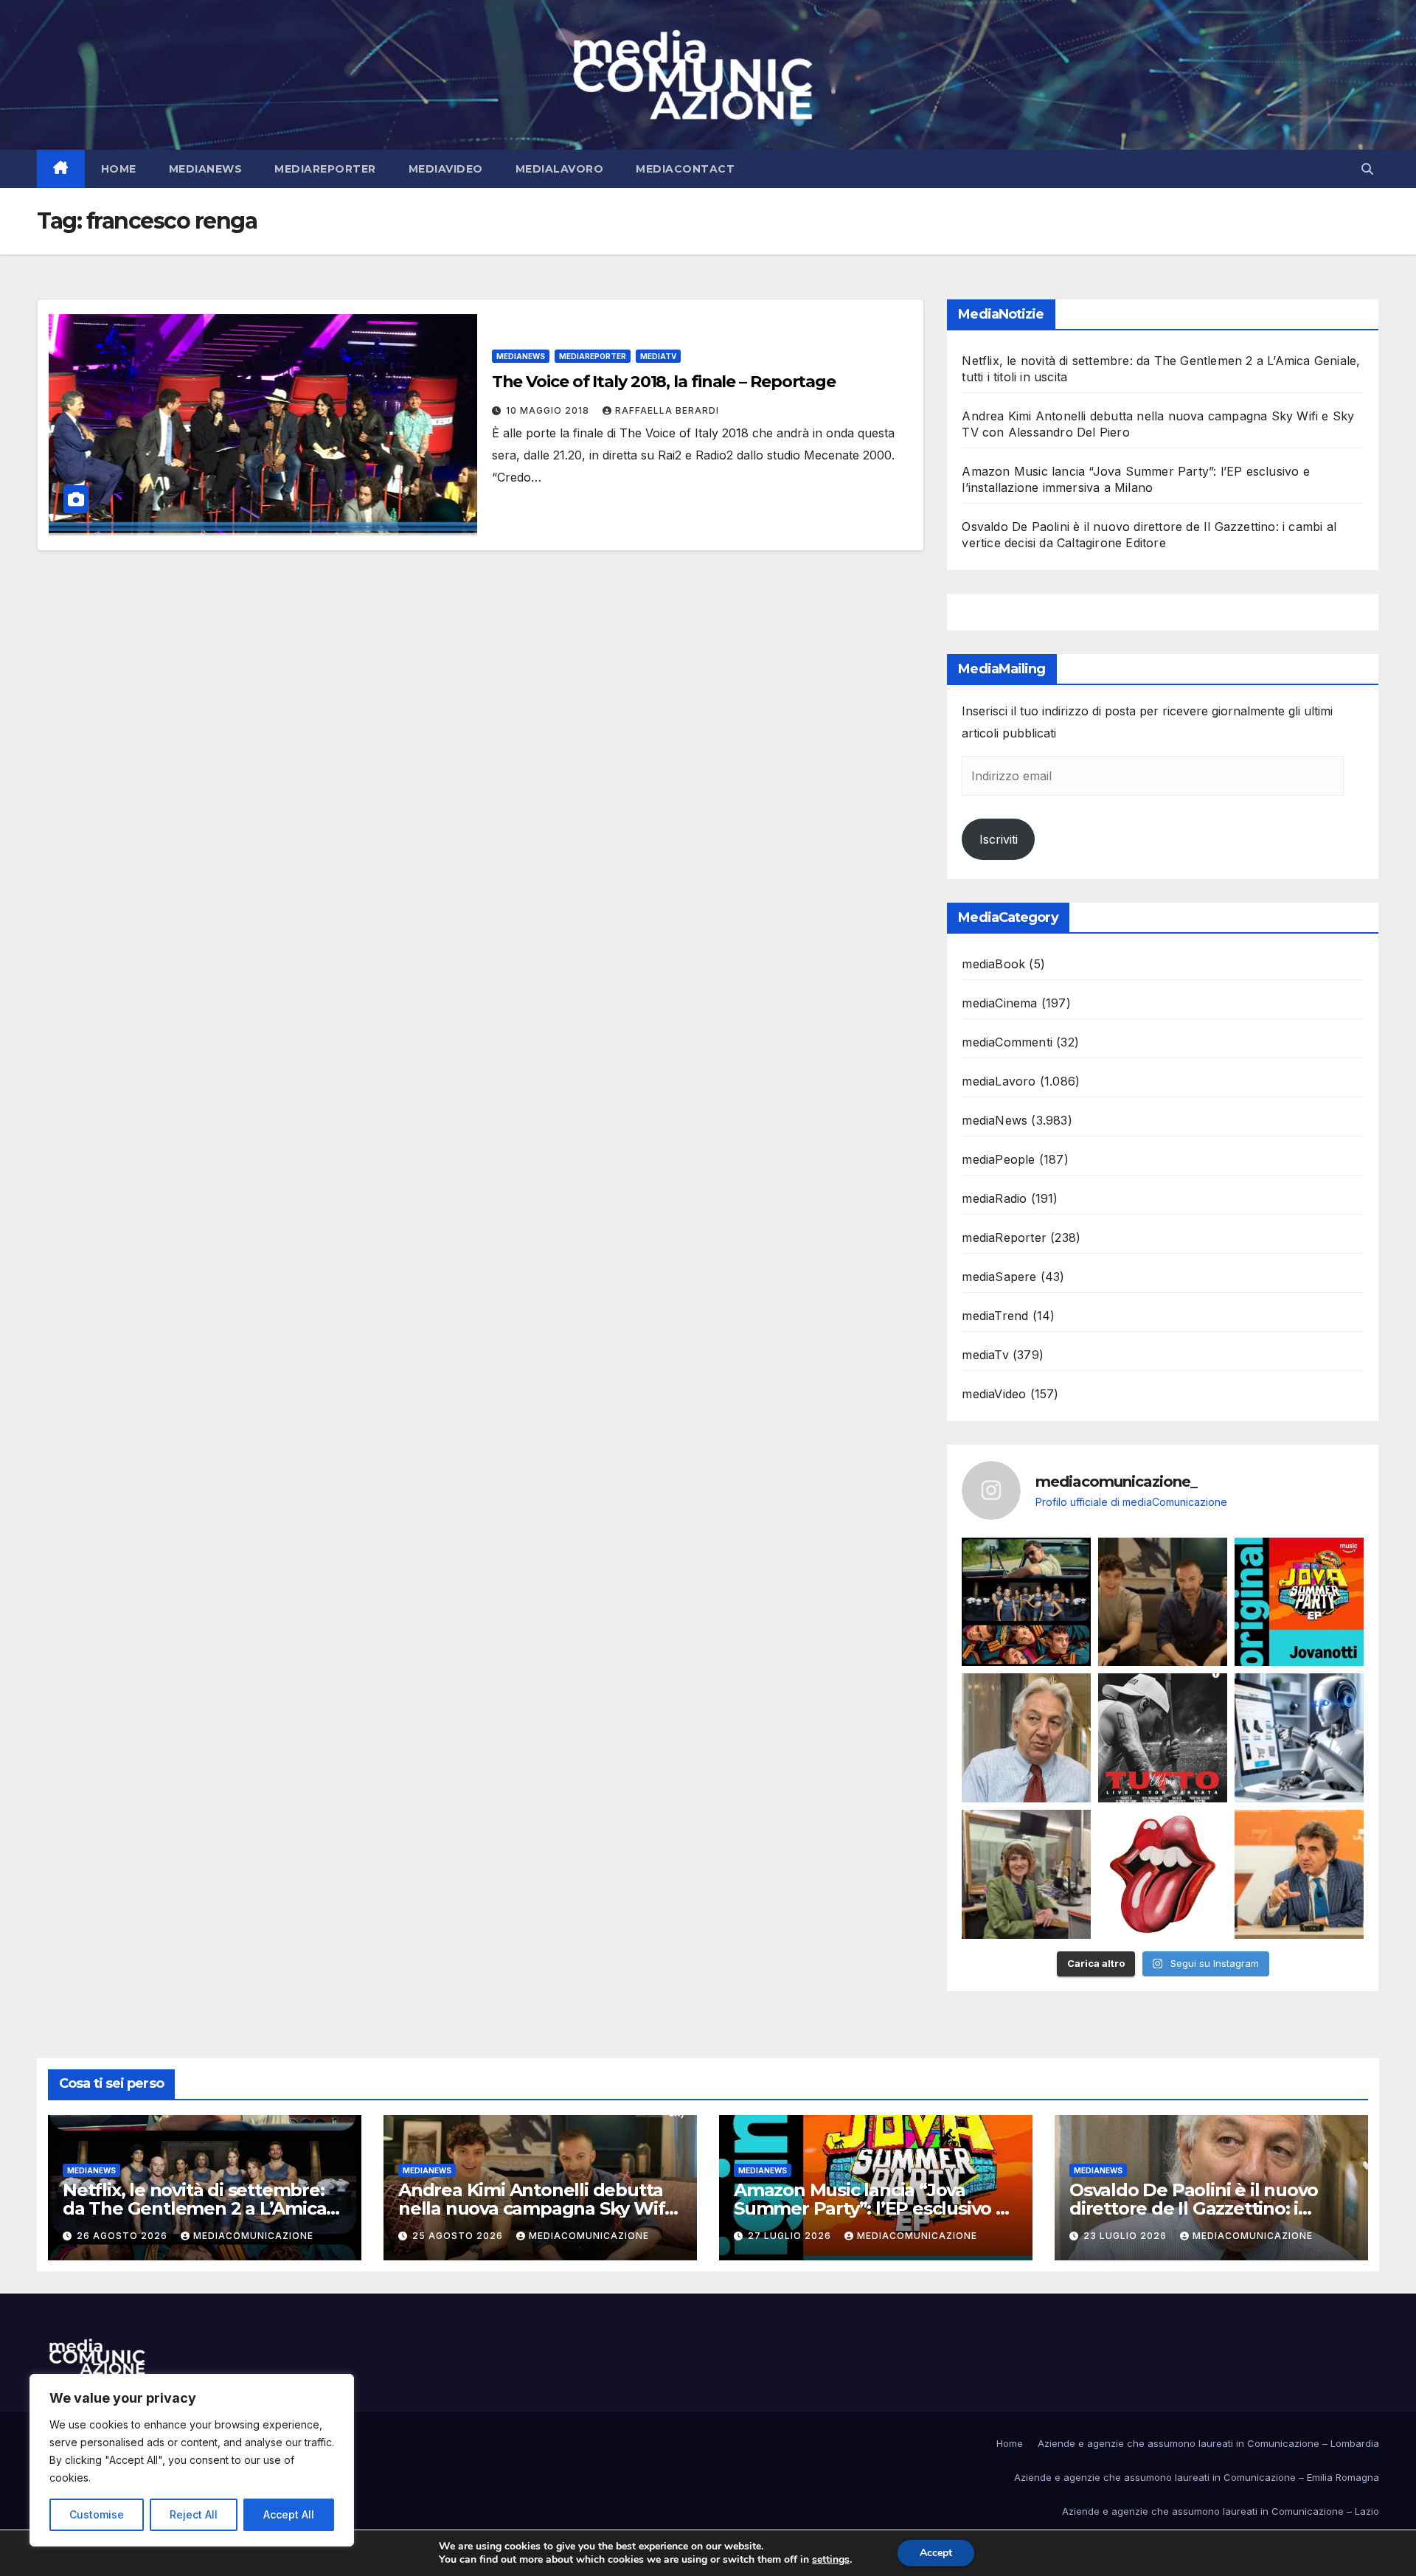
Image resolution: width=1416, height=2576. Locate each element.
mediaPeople (998, 1159)
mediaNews (206, 169)
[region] (192, 2460)
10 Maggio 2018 (549, 410)
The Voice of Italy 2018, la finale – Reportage (664, 382)
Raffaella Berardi (667, 410)
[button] (1367, 169)
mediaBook (993, 964)
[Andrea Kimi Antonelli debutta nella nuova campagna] (1163, 1602)
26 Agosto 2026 (124, 2236)
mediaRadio (994, 1198)
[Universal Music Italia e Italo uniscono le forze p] (1163, 1874)
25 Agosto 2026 (459, 2236)
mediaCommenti (1007, 1042)
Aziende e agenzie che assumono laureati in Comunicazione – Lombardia (1208, 2443)
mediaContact (685, 169)
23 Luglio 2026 (1127, 2236)
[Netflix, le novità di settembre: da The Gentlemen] (1026, 1602)
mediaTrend (995, 1316)
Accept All (289, 2514)
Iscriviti (999, 839)
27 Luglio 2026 (791, 2236)
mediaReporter (325, 169)
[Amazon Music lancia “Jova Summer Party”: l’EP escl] (1299, 1602)
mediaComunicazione (253, 2236)
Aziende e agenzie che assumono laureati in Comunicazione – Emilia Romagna (1197, 2477)
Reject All (194, 2514)
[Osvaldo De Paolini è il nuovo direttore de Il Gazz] (1026, 1738)
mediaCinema (999, 1003)
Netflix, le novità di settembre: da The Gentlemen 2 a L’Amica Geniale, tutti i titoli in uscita (194, 2208)
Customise (97, 2514)
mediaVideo (446, 169)
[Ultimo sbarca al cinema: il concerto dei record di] (1163, 1738)
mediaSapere (999, 1277)
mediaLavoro (560, 169)
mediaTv (658, 356)
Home (119, 169)
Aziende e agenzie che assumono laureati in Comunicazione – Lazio (1221, 2511)
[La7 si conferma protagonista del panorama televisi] (1299, 1874)
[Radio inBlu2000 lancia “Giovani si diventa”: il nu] (1026, 1874)
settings (831, 2560)
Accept (936, 2553)
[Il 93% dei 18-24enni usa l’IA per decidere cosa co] (1299, 1738)
